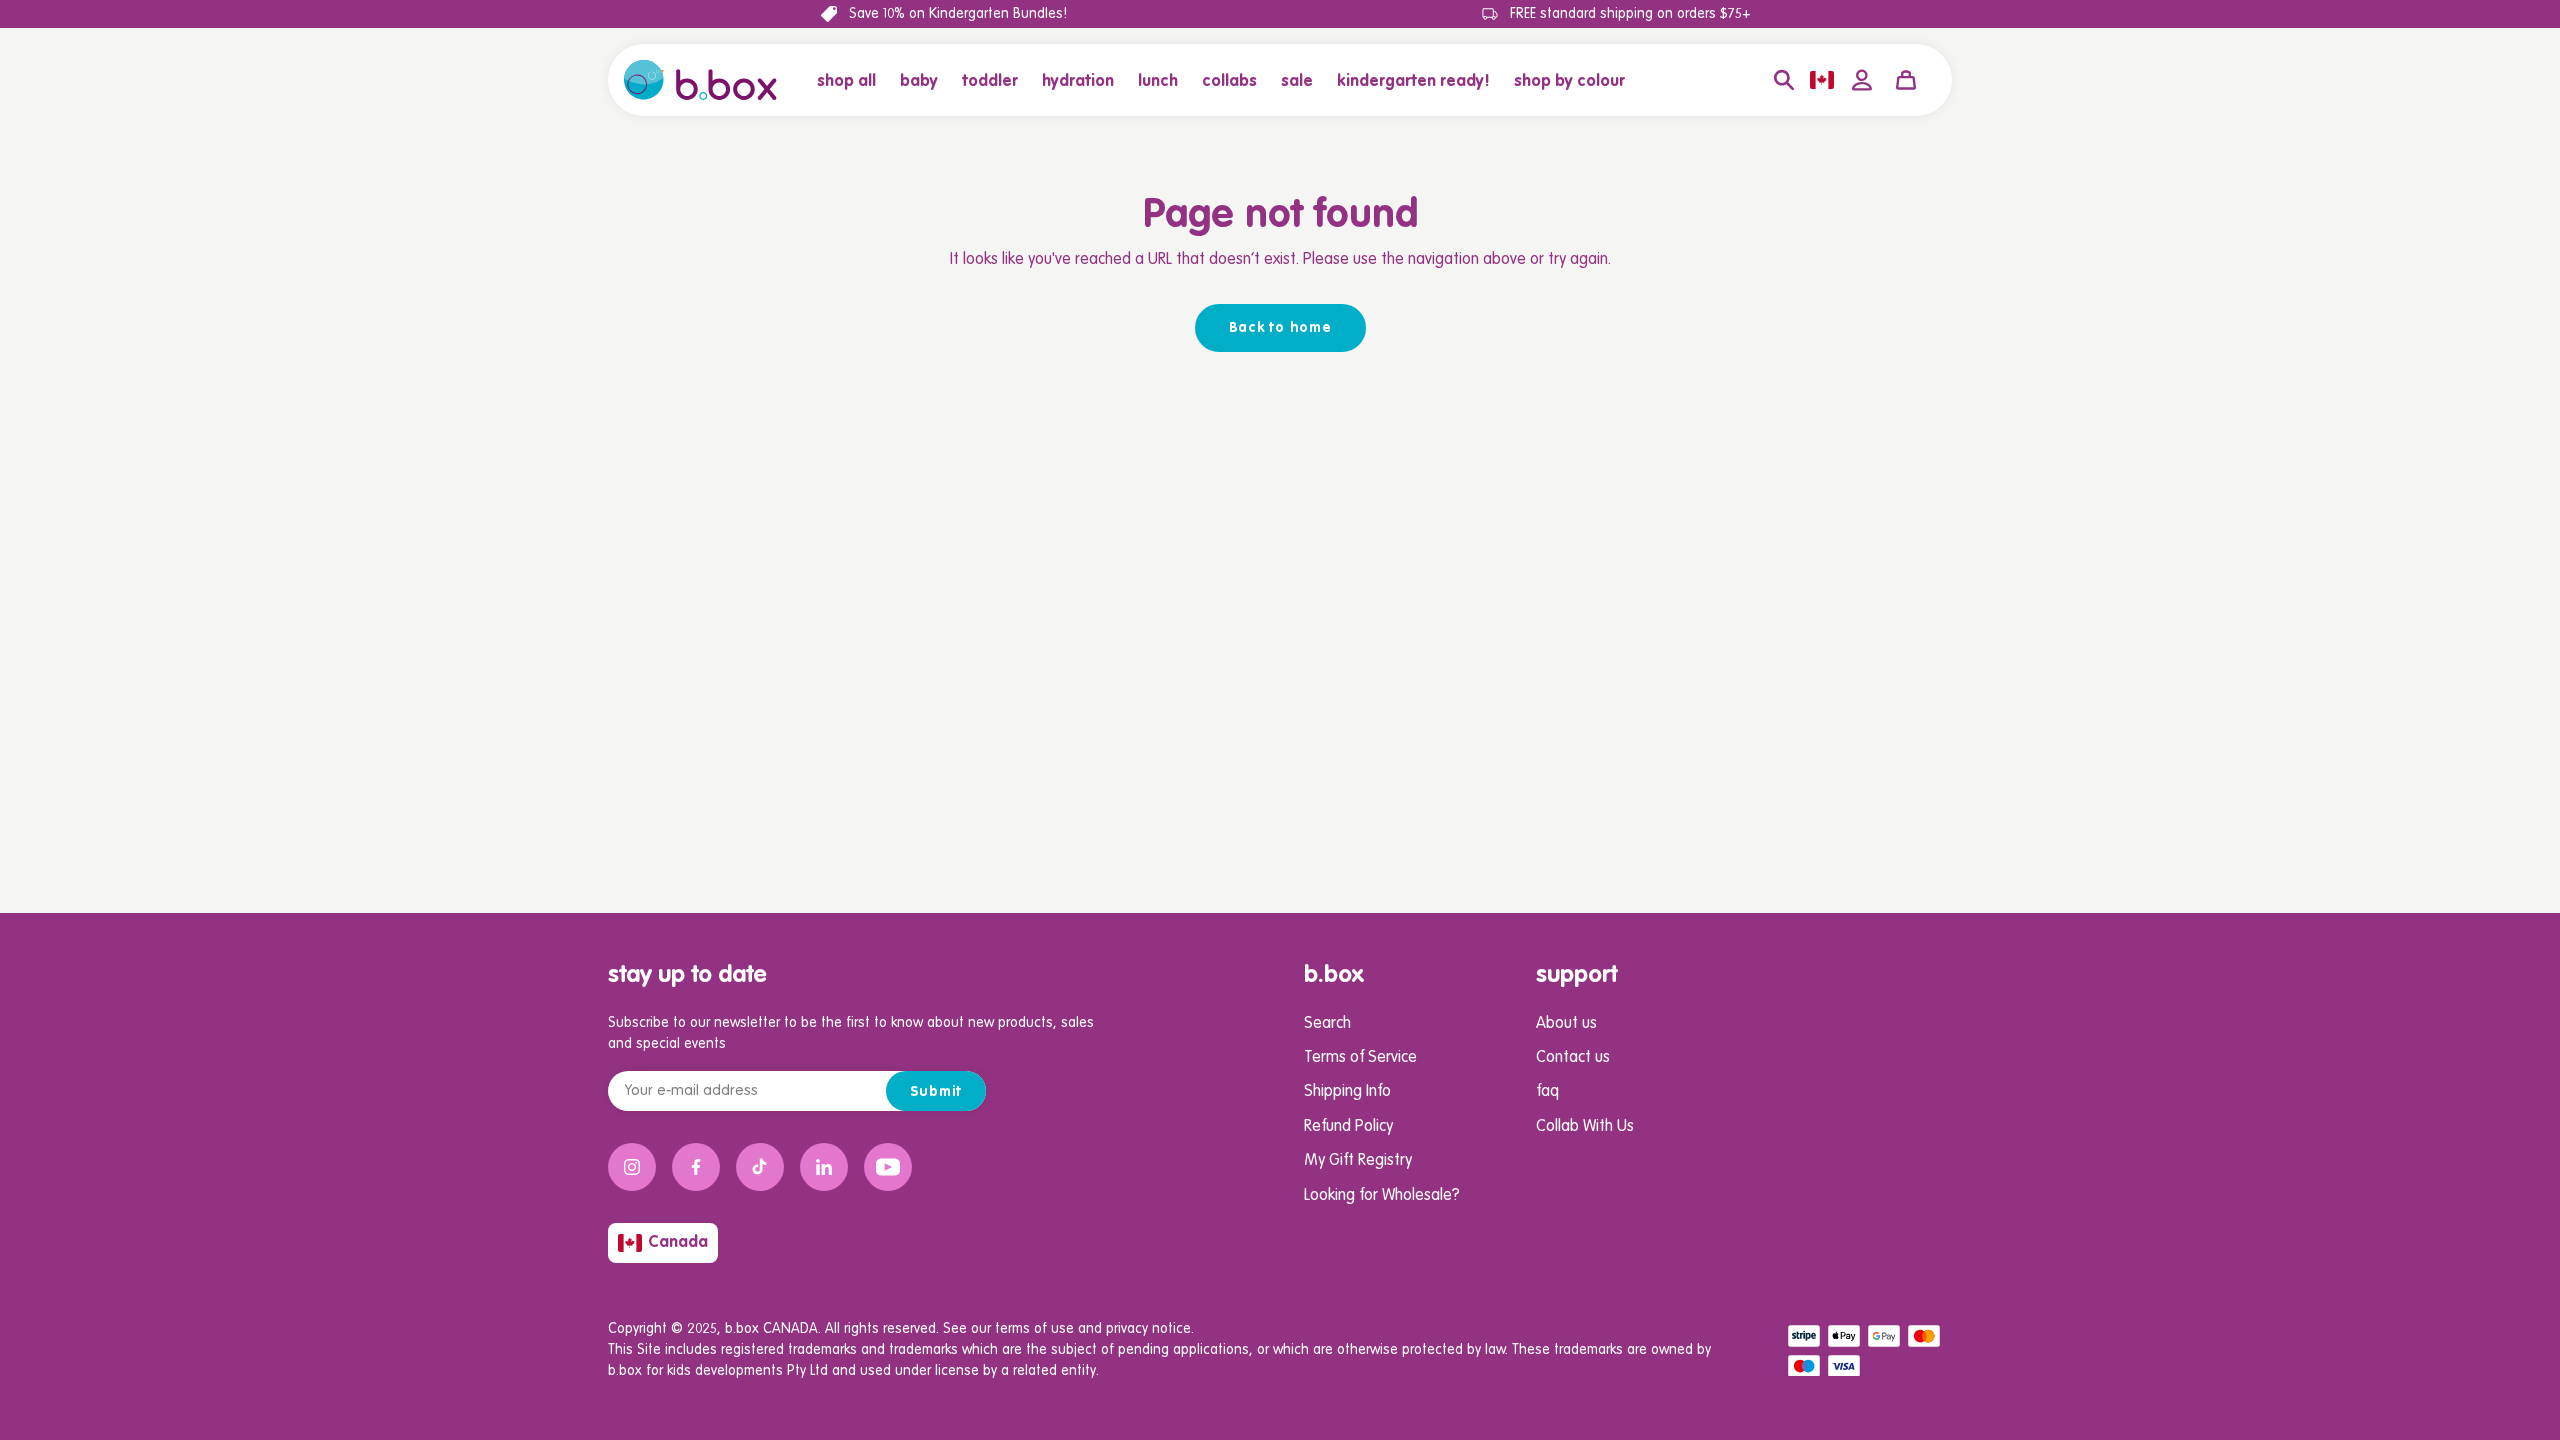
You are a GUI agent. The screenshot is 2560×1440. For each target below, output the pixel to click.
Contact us (1573, 1058)
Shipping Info (1347, 1092)
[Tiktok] (760, 1167)
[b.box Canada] (700, 80)
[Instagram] (632, 1167)
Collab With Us (1585, 1127)
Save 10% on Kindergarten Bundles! (958, 14)
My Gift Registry (1358, 1161)
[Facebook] (696, 1167)
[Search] (1784, 80)
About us (1566, 1024)
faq (1547, 1092)
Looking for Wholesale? (1382, 1196)
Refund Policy (1348, 1127)
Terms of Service (1360, 1058)
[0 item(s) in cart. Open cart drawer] (1906, 80)
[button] (919, 80)
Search (1327, 1024)
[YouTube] (888, 1167)
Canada (678, 1243)
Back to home (1280, 328)
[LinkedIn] (824, 1167)
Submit (936, 1092)
